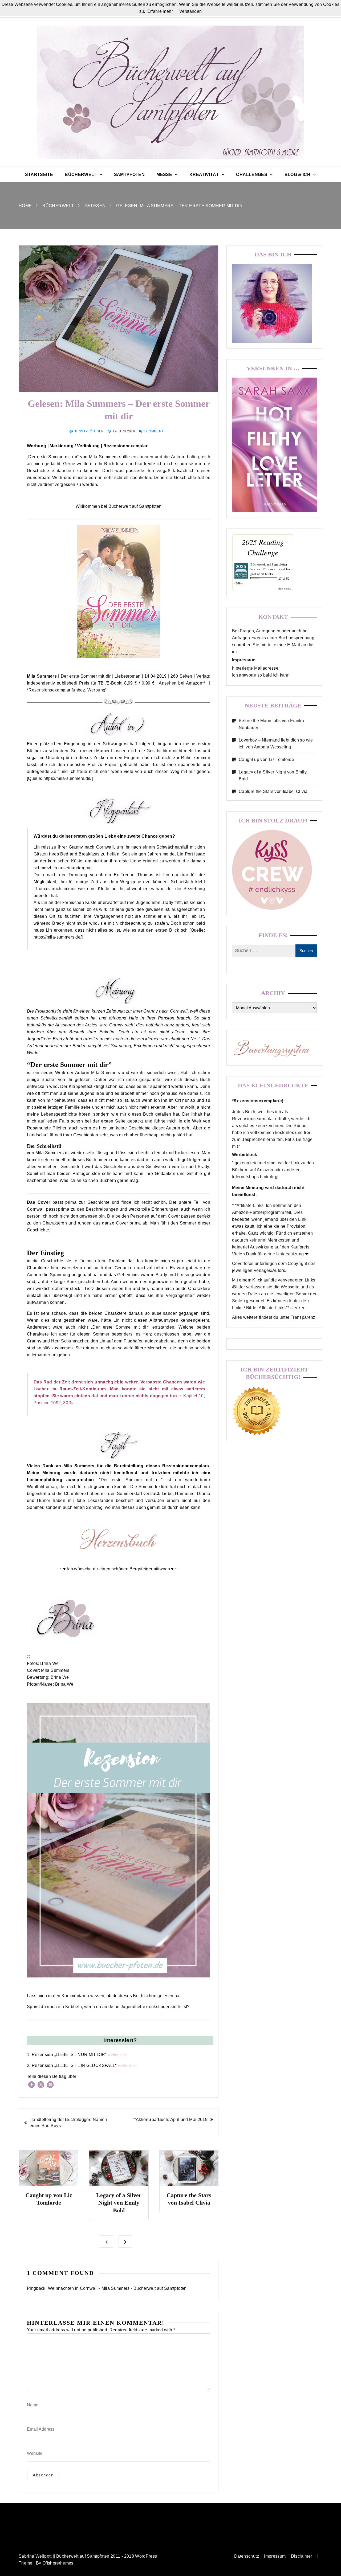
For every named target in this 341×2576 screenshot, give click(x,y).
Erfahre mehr (160, 11)
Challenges (252, 175)
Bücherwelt (81, 175)
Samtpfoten (129, 175)
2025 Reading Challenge (263, 547)
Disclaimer (302, 2556)
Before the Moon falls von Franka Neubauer (271, 724)
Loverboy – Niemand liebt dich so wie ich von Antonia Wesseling (276, 744)
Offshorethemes (58, 2563)
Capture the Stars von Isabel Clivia (273, 791)
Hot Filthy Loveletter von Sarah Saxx (189, 2203)
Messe (164, 175)
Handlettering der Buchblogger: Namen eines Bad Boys (68, 2123)
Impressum (275, 2556)
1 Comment (153, 431)
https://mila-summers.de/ (67, 778)
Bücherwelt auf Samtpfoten (269, 564)
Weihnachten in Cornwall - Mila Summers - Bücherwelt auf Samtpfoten (117, 2288)
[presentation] (106, 2242)
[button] (32, 2085)
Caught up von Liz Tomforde (266, 759)
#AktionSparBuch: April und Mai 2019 (170, 2120)
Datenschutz (247, 2556)
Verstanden (191, 11)
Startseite (39, 175)
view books (285, 588)
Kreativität (204, 175)
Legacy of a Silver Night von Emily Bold (48, 2203)
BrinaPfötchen (90, 431)
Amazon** (196, 683)
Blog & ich (298, 175)
